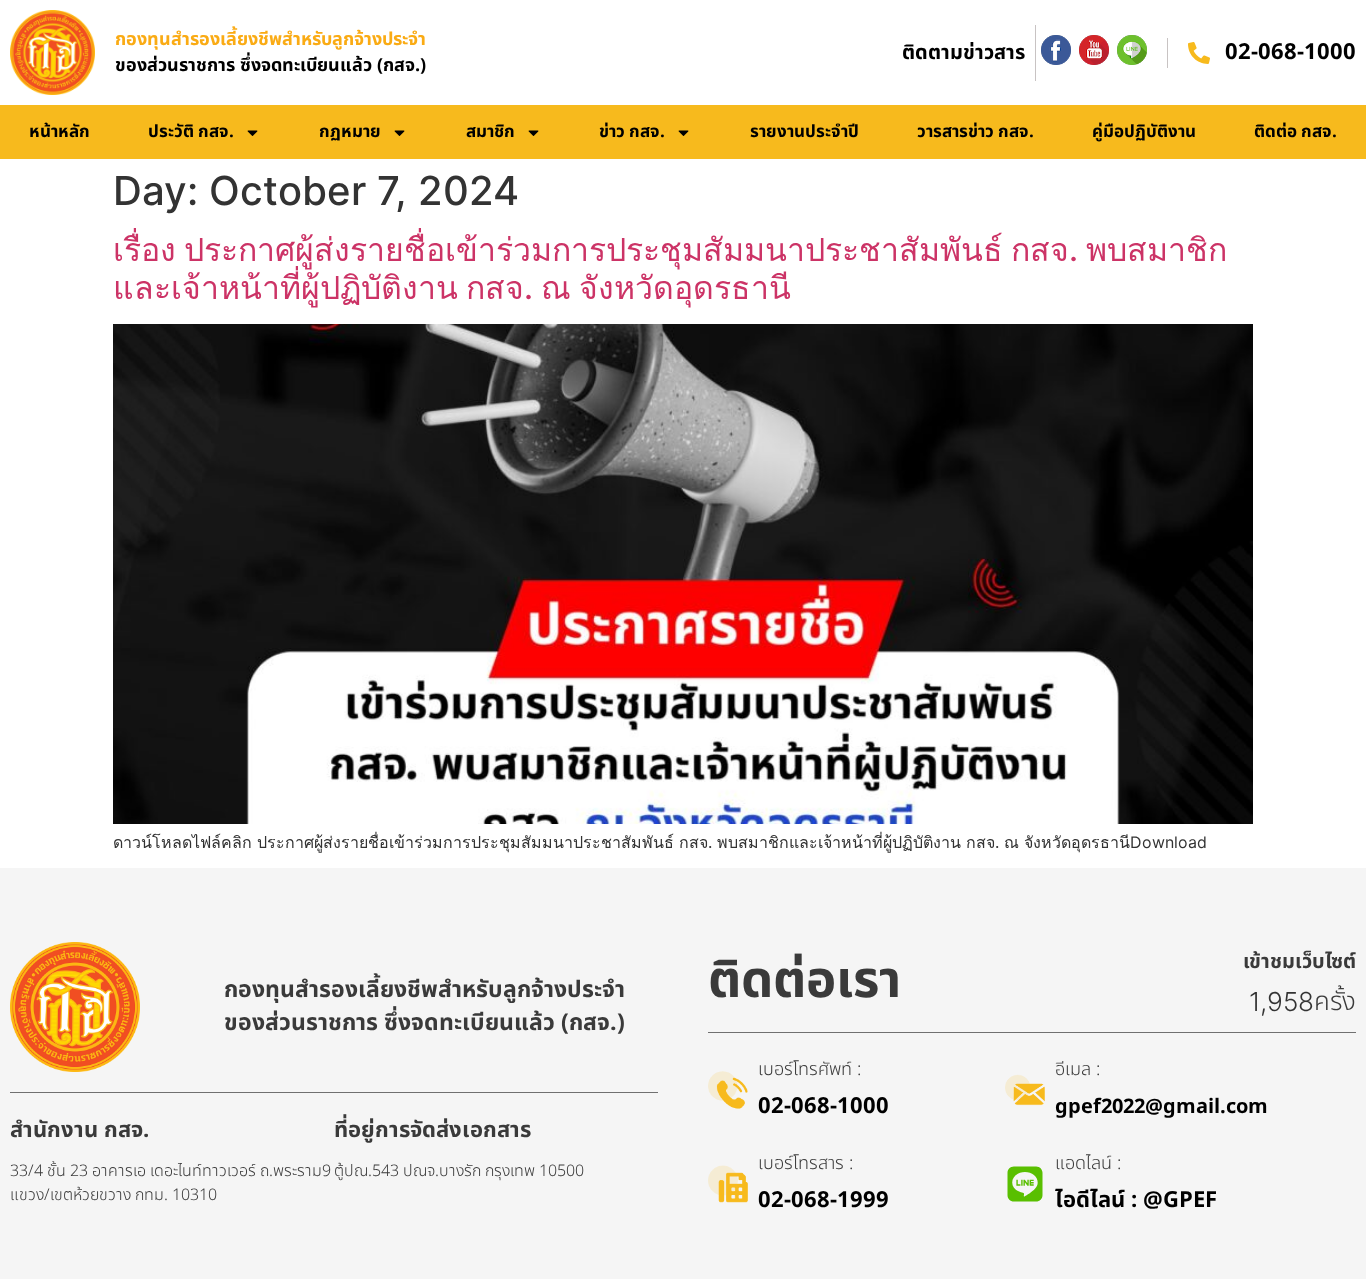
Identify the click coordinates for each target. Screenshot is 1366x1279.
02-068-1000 (1290, 52)
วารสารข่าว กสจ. (975, 132)
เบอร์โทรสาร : (805, 1163)
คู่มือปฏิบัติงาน (1144, 132)
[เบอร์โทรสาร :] (728, 1184)
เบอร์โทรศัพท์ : (809, 1069)
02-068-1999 (823, 1200)
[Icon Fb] (1056, 50)
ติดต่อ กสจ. (1295, 132)
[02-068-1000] (1199, 53)
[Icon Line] (1132, 50)
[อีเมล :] (1025, 1090)
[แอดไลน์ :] (1025, 1184)
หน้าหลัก (59, 132)
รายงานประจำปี (804, 132)
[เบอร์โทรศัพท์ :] (728, 1090)
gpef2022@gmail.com (1161, 1107)
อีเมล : (1077, 1069)
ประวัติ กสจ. (191, 132)
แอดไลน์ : (1088, 1163)
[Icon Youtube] (1094, 50)
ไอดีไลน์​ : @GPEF (1136, 1200)
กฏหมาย (350, 132)
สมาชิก (490, 132)
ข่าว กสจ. (632, 132)
